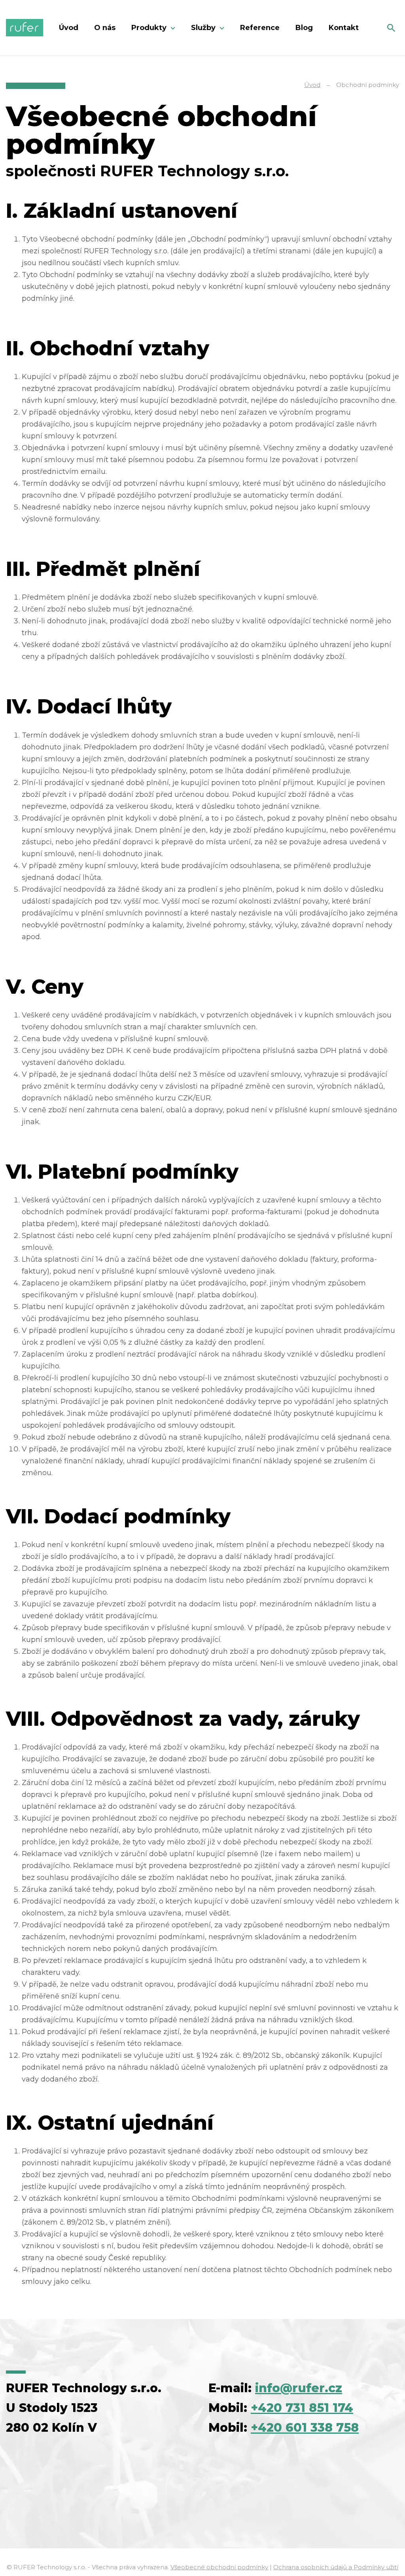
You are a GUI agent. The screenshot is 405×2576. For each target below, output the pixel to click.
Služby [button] (204, 28)
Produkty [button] (150, 28)
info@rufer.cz (299, 2388)
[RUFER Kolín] (25, 28)
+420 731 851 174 (302, 2408)
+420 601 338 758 (305, 2428)
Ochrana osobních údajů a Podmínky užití (336, 2567)
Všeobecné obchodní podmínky (219, 2567)
